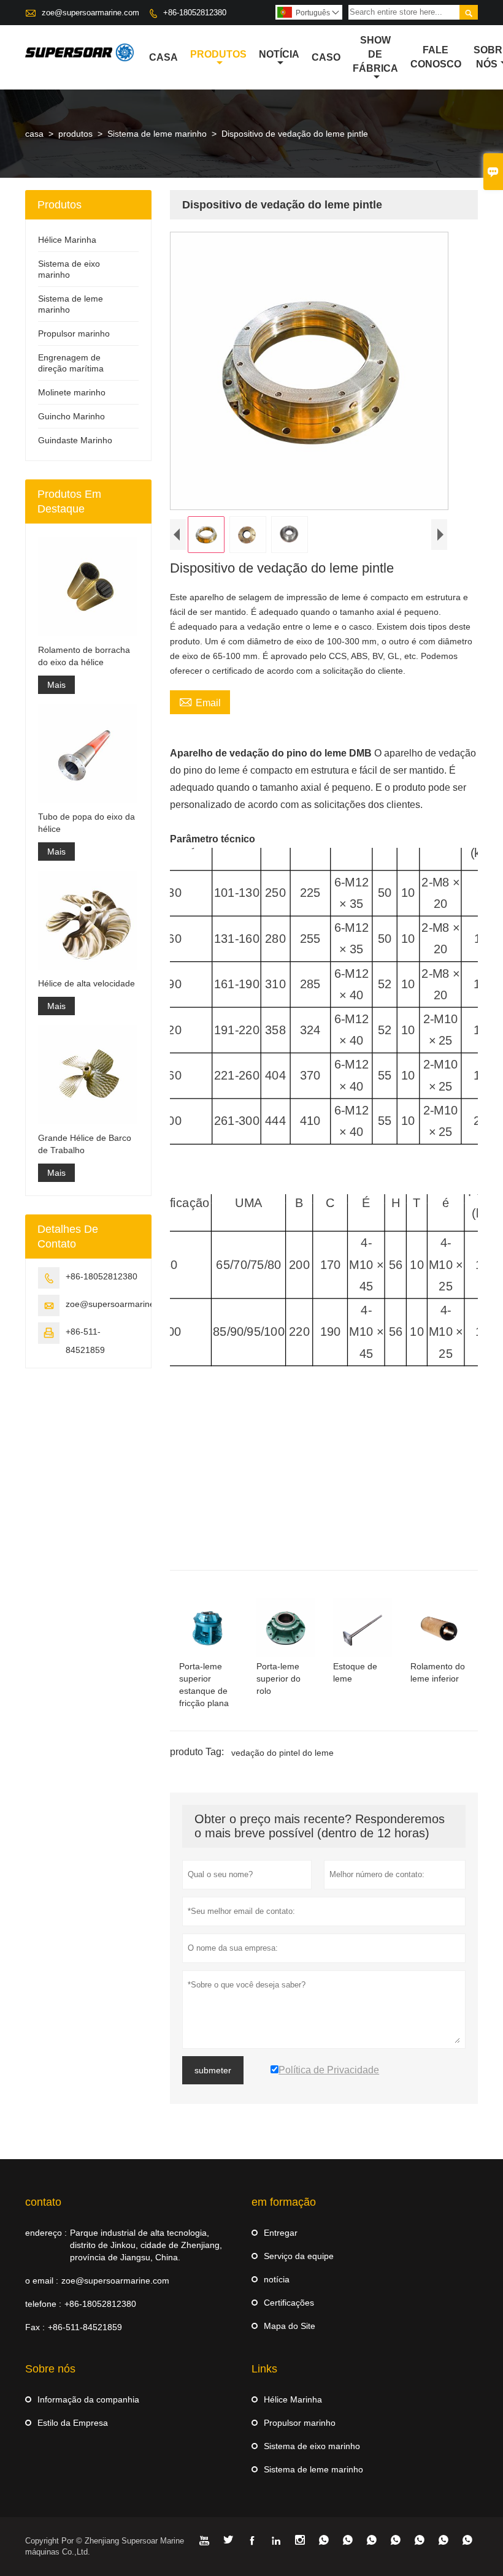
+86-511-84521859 (85, 2327)
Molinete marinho (72, 392)
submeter (213, 2070)
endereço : (46, 2233)
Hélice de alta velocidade (86, 983)
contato (43, 2202)
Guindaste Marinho (75, 440)
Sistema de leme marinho (157, 134)
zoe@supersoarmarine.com (90, 13)
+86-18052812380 (195, 13)
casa (163, 57)
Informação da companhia (88, 2399)
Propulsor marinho (74, 333)
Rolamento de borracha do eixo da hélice (84, 656)
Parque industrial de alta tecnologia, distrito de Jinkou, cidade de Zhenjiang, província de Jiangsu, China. (146, 2245)
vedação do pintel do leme (282, 1753)
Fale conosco (436, 57)
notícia (279, 54)
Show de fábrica (375, 54)
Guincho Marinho (71, 416)
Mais (56, 685)
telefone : (43, 2304)
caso (326, 57)
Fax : (35, 2327)
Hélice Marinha (67, 240)
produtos (218, 54)
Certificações (289, 2303)
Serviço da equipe (299, 2256)
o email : (42, 2281)
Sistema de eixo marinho (312, 2446)
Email (200, 701)
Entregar (281, 2233)
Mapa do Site (290, 2326)
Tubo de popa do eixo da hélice (86, 823)
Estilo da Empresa (73, 2423)
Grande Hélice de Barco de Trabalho (85, 1144)
